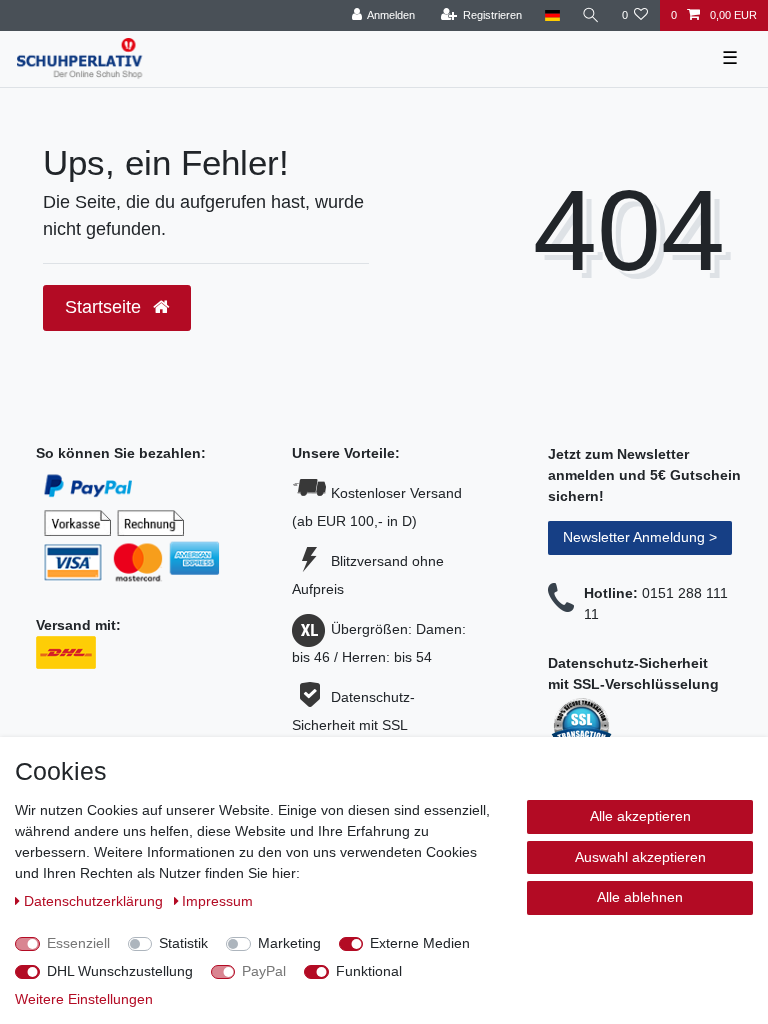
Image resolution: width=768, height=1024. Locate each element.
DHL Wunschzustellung (120, 971)
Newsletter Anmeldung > (640, 537)
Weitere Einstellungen (84, 999)
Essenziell (78, 943)
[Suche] (591, 15)
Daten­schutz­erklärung (95, 901)
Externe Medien (420, 943)
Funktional (369, 971)
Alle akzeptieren (640, 816)
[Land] (551, 15)
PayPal (264, 971)
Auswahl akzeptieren (640, 857)
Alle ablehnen (640, 897)
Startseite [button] (105, 307)
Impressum (217, 901)
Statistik (183, 943)
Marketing (289, 943)
